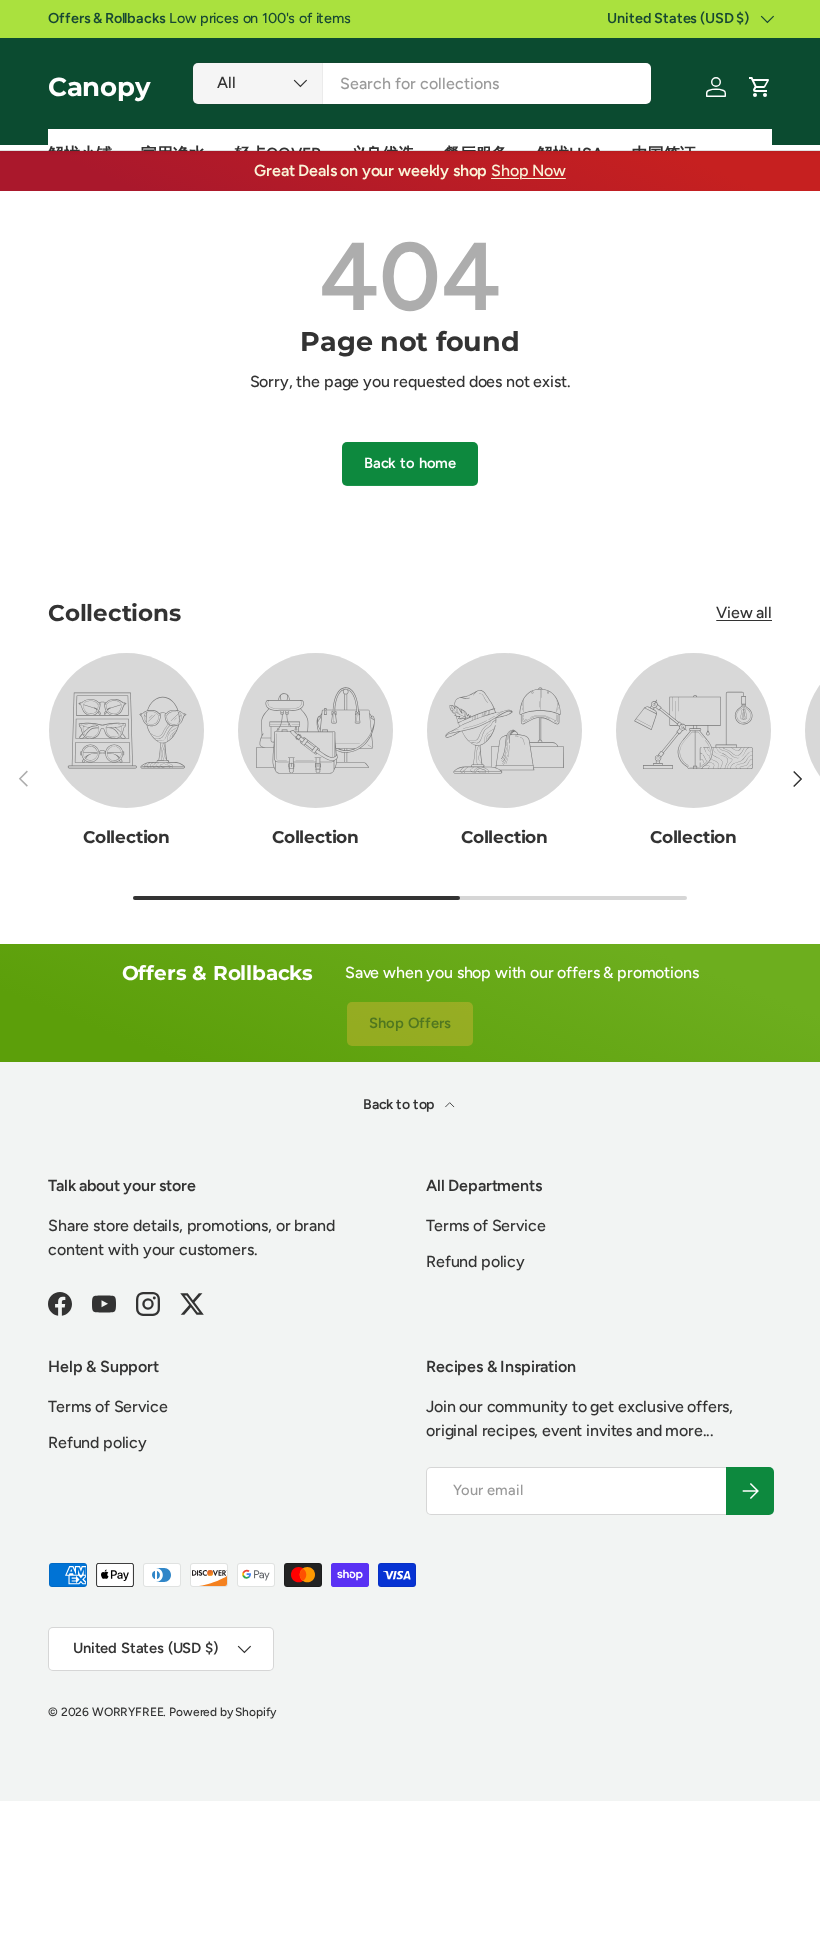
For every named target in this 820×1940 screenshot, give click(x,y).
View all (744, 612)
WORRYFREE (128, 1712)
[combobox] (422, 83)
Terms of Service (485, 1225)
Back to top (400, 1104)
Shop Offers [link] (409, 1023)
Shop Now (528, 170)
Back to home (410, 463)
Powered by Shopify (222, 1712)
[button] (760, 87)
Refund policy (475, 1261)
